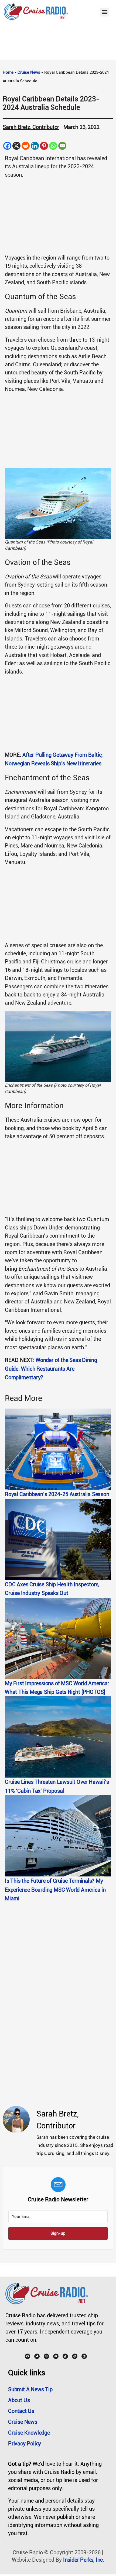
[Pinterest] (44, 146)
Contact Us (21, 2411)
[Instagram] (46, 2356)
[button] (105, 12)
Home (8, 72)
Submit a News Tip (30, 2389)
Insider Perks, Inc (83, 2560)
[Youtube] (56, 2356)
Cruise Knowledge (29, 2433)
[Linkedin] (35, 146)
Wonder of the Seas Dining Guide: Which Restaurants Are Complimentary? (51, 1369)
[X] (16, 146)
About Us (19, 2400)
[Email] (62, 146)
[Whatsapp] (53, 146)
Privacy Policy (25, 2444)
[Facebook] (7, 146)
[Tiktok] (65, 2356)
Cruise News (29, 72)
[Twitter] (37, 2356)
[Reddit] (26, 146)
